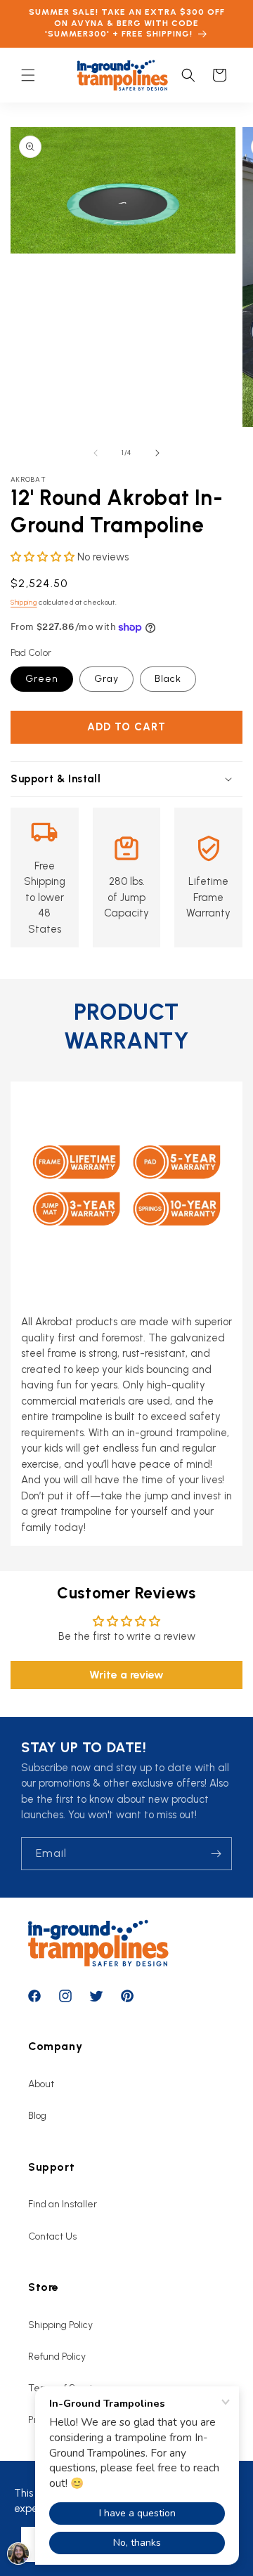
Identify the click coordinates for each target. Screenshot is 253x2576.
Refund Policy (57, 2357)
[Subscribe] (216, 1854)
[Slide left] (96, 453)
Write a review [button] (126, 1675)
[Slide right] (157, 453)
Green (42, 679)
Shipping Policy (60, 2325)
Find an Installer (63, 2204)
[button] (28, 75)
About (41, 2084)
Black (168, 679)
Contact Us (52, 2236)
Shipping (24, 602)
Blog (37, 2116)
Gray (106, 679)
